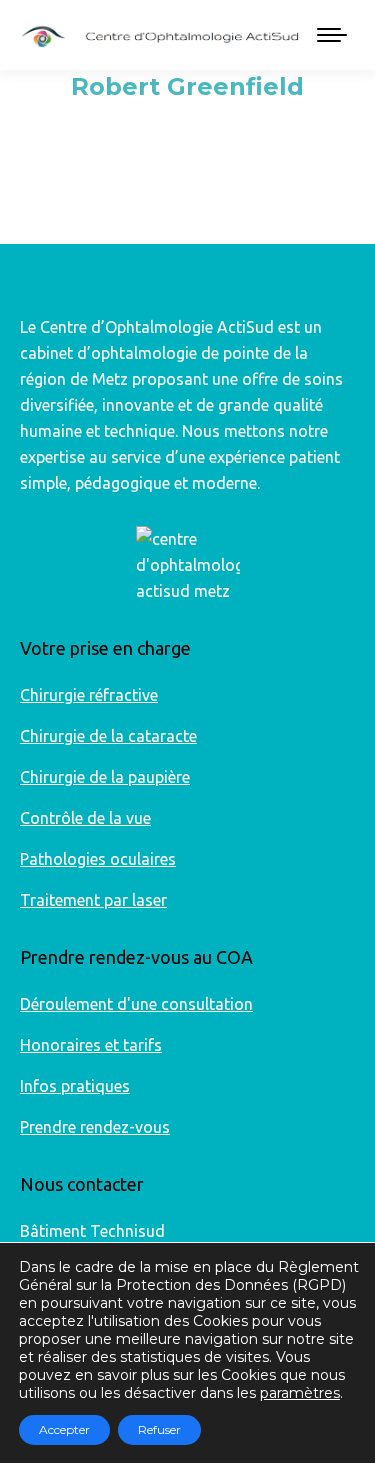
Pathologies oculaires (98, 859)
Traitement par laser (93, 900)
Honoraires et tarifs (91, 1045)
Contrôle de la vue (85, 818)
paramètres (300, 1393)
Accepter (64, 1429)
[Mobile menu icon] (332, 35)
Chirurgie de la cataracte (108, 736)
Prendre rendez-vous (95, 1127)
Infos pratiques (75, 1086)
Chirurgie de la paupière (105, 777)
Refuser (159, 1429)
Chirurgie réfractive (89, 695)
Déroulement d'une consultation (136, 1004)
